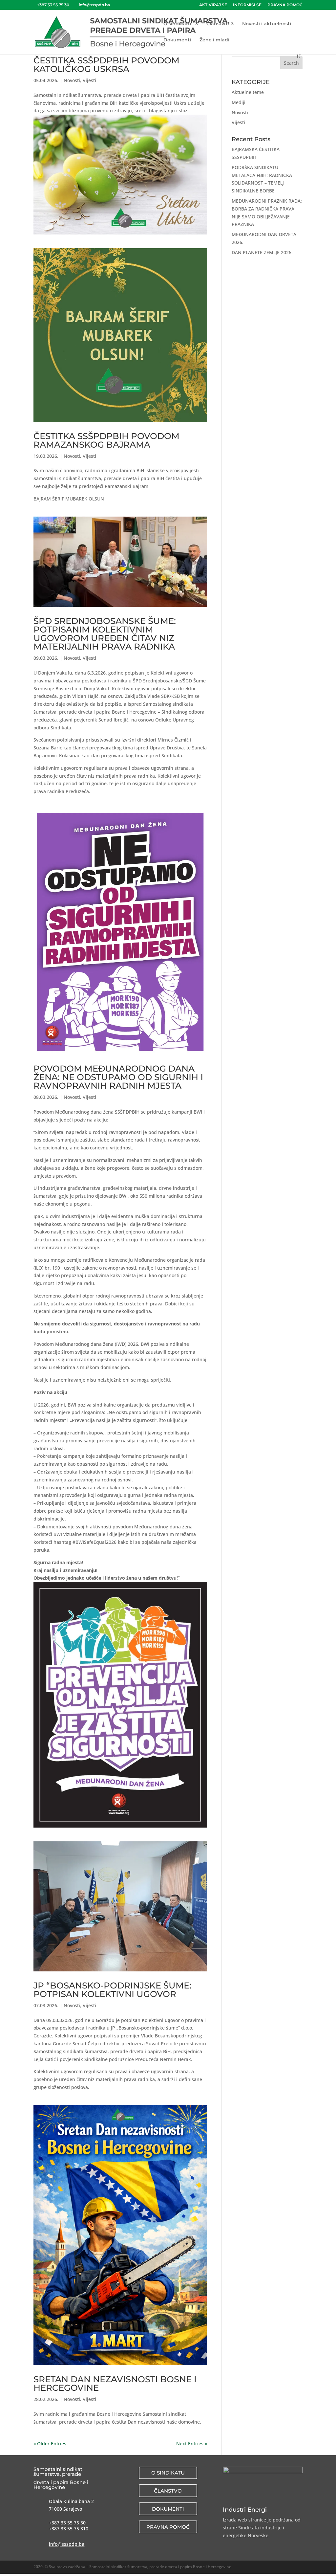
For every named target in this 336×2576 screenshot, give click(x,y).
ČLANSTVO (168, 2491)
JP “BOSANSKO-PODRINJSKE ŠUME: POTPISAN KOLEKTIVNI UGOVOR (112, 1990)
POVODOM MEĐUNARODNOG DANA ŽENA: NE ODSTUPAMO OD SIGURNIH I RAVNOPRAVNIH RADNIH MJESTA (118, 1077)
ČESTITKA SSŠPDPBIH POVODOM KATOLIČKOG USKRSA (106, 65)
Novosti (72, 80)
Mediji (239, 102)
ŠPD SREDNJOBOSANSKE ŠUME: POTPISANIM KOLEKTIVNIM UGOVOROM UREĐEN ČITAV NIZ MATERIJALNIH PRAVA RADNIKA (105, 634)
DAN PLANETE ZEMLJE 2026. (262, 252)
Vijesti (89, 80)
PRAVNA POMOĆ (285, 5)
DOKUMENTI (168, 2509)
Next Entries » (192, 2443)
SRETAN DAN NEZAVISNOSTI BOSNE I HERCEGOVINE (115, 2384)
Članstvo (217, 24)
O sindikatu (177, 24)
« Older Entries (50, 2443)
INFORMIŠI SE (247, 5)
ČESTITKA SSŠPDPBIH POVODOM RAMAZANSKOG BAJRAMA (106, 440)
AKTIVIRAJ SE (213, 5)
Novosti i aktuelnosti (267, 24)
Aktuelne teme (248, 92)
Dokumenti (177, 40)
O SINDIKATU (168, 2473)
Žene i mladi (214, 40)
